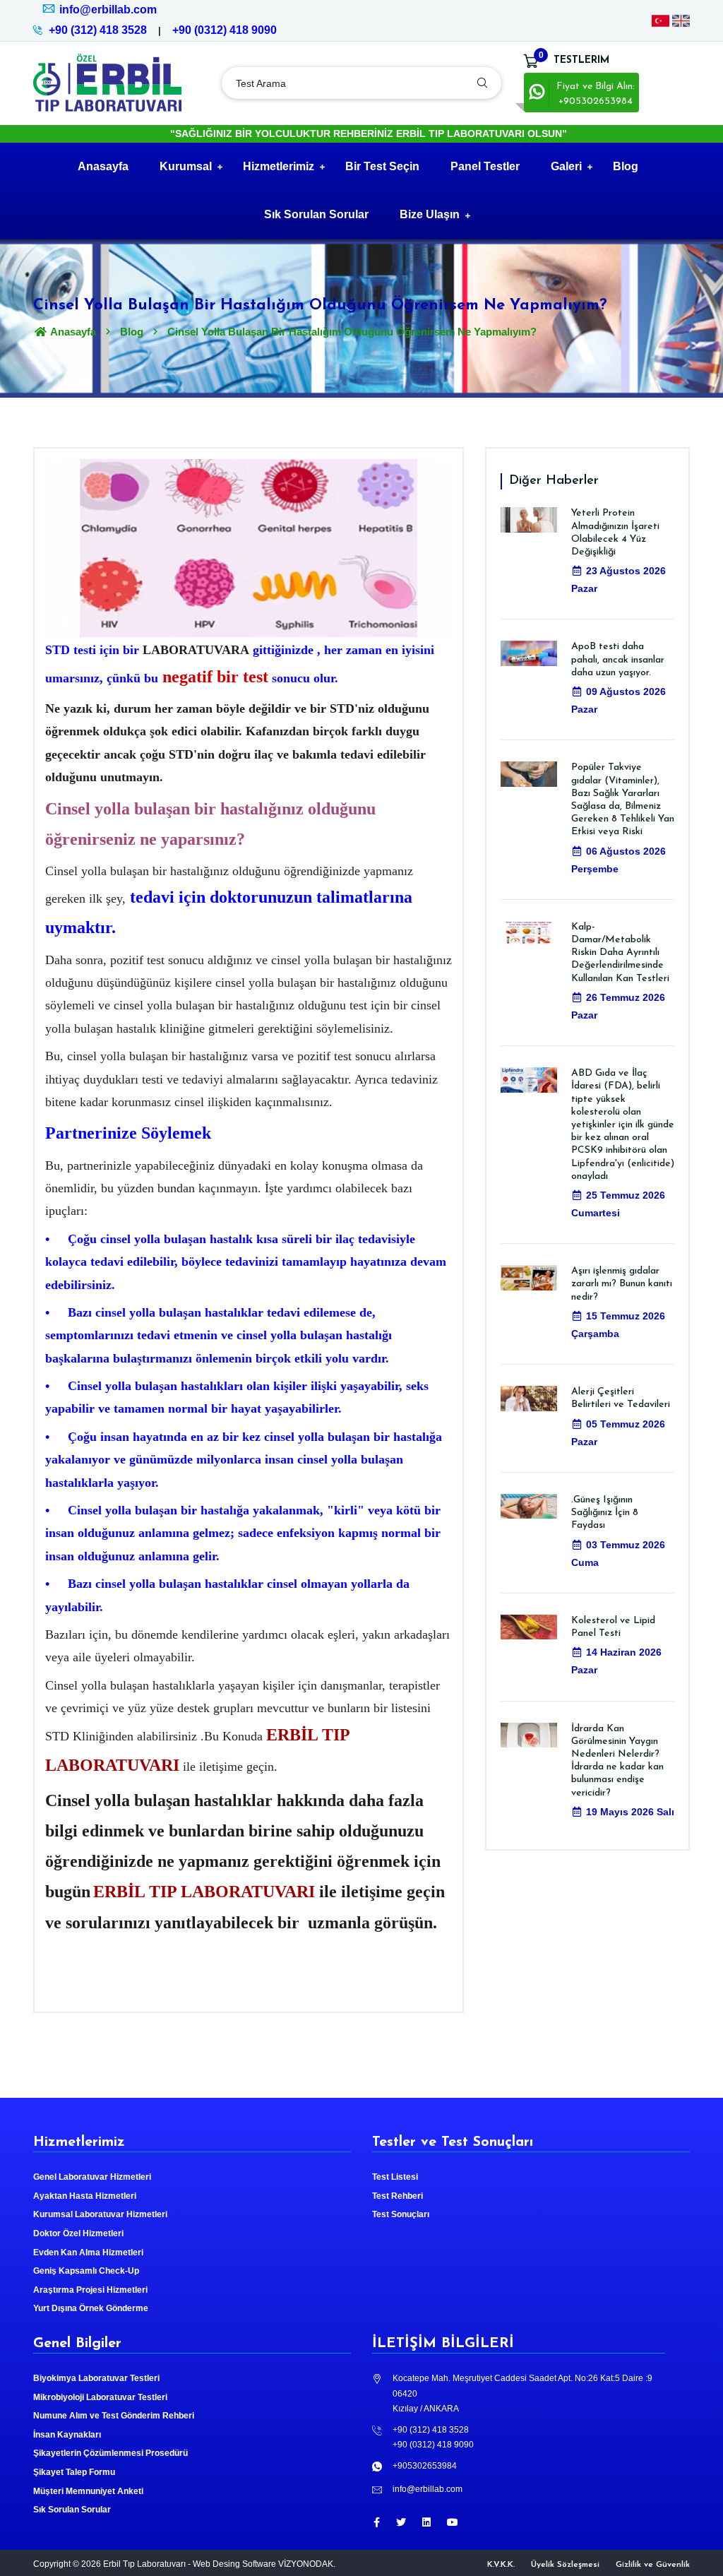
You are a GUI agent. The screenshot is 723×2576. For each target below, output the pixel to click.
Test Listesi (395, 2177)
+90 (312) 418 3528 (98, 30)
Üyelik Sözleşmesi (565, 2565)
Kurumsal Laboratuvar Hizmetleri (100, 2214)
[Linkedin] (426, 2522)
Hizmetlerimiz (279, 166)
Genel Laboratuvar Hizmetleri (92, 2177)
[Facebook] (377, 2522)
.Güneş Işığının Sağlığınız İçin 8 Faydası (605, 1513)
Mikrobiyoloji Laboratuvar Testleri (100, 2397)
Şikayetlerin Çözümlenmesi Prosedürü (110, 2453)
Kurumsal (186, 166)
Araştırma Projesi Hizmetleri (90, 2290)
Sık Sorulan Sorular (316, 214)
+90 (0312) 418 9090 (225, 30)
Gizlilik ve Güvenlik (653, 2565)
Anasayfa (103, 166)
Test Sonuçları (401, 2214)
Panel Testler (485, 166)
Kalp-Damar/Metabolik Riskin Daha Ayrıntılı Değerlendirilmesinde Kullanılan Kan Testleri (620, 953)
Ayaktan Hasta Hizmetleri (85, 2196)
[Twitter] (401, 2522)
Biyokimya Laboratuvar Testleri (96, 2378)
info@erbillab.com (108, 10)
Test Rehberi (398, 2196)
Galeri (566, 166)
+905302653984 (425, 2466)
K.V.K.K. (501, 2565)
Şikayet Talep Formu (74, 2472)
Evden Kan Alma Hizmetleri (88, 2252)
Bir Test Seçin (382, 166)
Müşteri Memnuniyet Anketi (88, 2491)
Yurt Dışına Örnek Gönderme (91, 2308)
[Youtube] (453, 2522)
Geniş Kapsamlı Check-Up (86, 2271)
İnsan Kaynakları (67, 2435)
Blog (626, 166)
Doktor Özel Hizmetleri (78, 2233)
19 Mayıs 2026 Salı (630, 1812)
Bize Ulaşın (430, 214)
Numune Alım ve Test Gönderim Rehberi (114, 2416)
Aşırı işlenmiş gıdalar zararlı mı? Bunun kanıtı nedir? (622, 1284)
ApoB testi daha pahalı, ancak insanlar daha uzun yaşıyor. (618, 659)
